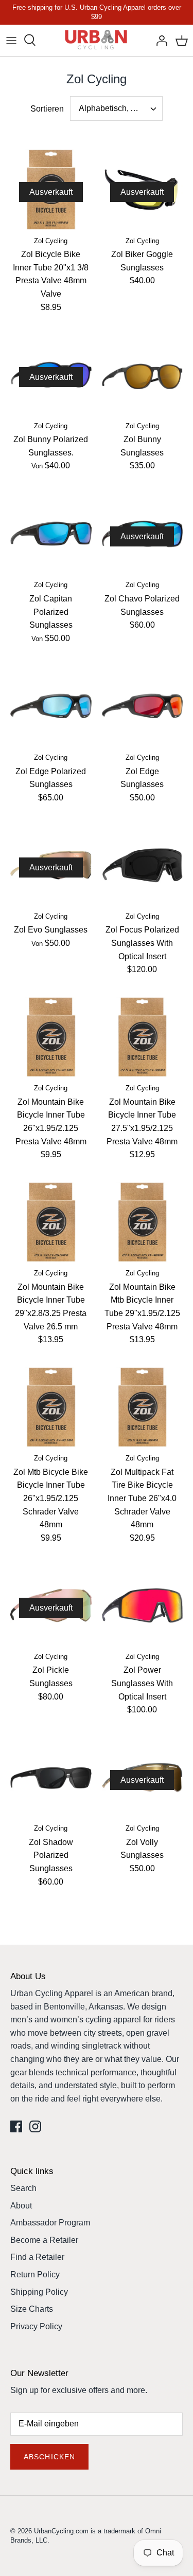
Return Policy (35, 2274)
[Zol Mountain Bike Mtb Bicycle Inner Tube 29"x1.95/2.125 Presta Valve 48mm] (143, 1222)
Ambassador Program (50, 2223)
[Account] (159, 40)
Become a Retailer (44, 2240)
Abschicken (49, 2457)
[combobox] (116, 108)
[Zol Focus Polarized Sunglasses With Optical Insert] (143, 865)
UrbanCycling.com (61, 2531)
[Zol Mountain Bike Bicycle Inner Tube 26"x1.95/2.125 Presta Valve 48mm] (51, 1037)
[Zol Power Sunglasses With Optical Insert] (143, 1605)
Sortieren (47, 109)
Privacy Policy (36, 2326)
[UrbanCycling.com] (97, 40)
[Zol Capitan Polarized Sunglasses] (51, 534)
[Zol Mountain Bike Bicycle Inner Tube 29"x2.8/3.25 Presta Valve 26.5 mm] (51, 1222)
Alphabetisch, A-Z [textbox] (111, 108)
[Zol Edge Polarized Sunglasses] (51, 706)
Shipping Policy (39, 2292)
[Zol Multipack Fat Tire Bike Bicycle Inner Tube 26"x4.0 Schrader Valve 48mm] (143, 1408)
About (21, 2206)
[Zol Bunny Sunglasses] (143, 375)
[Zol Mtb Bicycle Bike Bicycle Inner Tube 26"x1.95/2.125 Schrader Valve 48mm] (51, 1408)
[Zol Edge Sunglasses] (143, 706)
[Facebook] (16, 2126)
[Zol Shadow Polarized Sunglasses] (51, 1778)
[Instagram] (35, 2126)
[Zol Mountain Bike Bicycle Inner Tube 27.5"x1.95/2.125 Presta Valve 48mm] (143, 1037)
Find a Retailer (37, 2257)
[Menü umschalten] (11, 40)
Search (23, 2188)
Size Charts (32, 2309)
